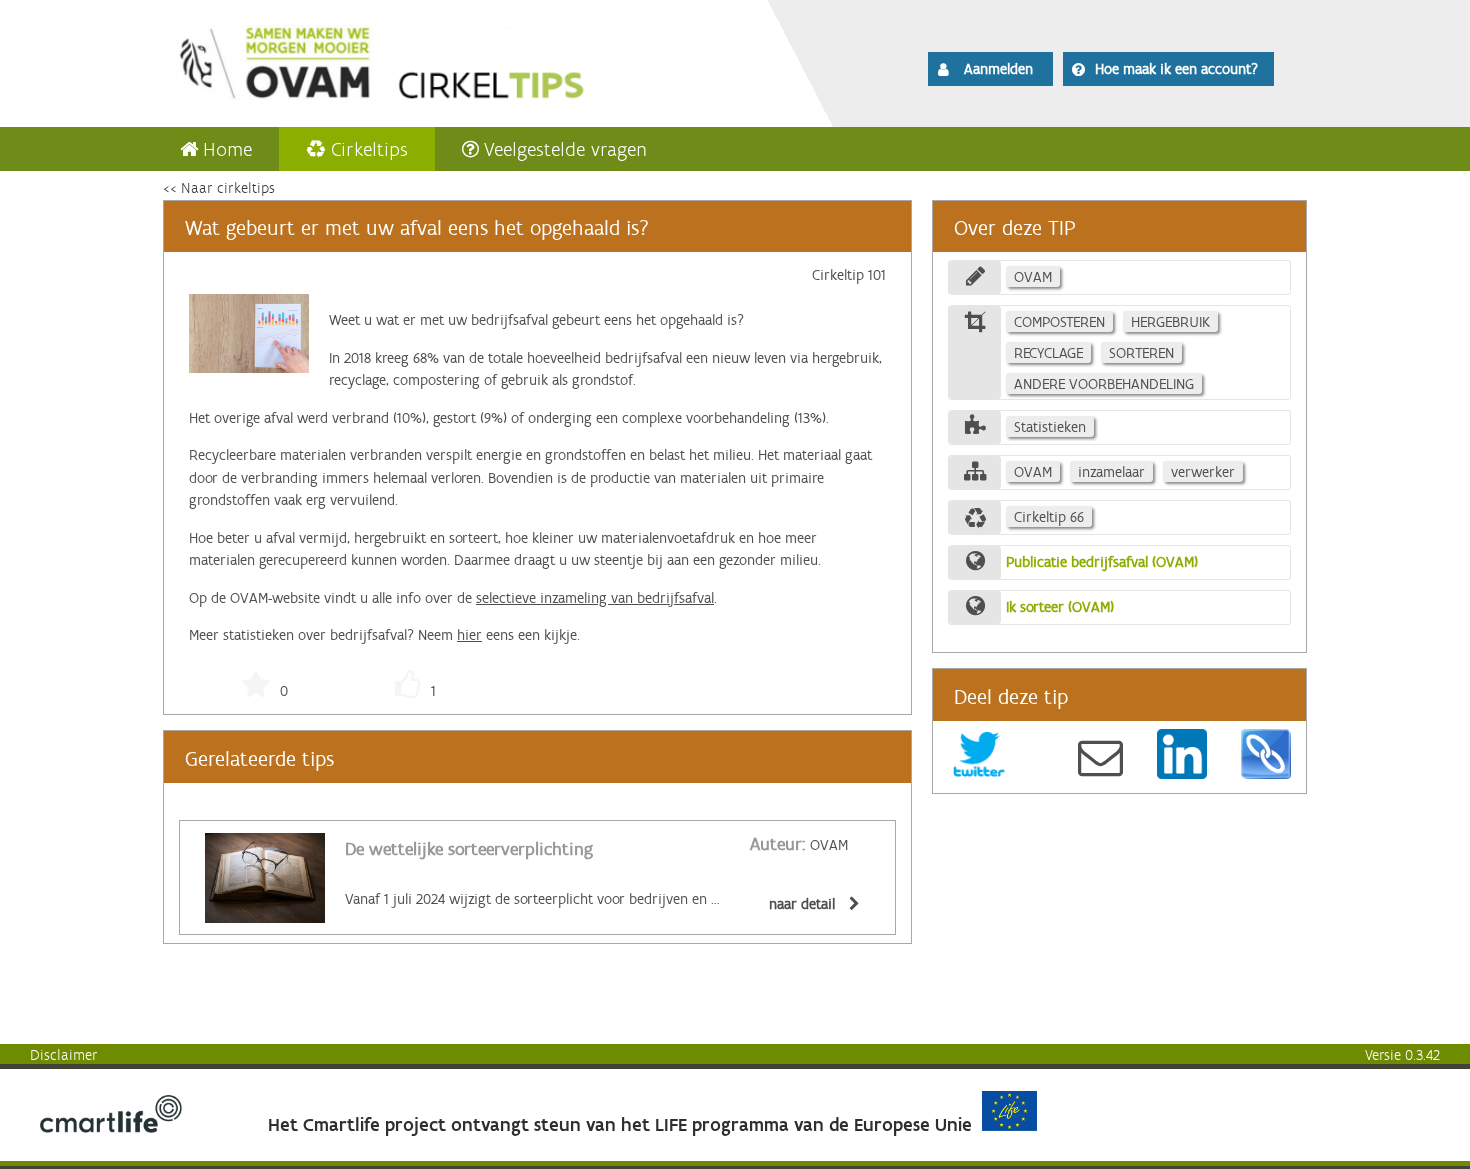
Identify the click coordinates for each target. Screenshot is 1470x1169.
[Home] (437, 60)
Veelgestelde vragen (565, 149)
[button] (990, 69)
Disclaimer (64, 1055)
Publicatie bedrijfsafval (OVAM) (1102, 562)
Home (227, 149)
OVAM (799, 845)
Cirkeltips (369, 149)
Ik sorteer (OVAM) (1060, 607)
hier (469, 635)
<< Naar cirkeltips (219, 188)
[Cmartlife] (111, 1128)
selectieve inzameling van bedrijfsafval (595, 598)
